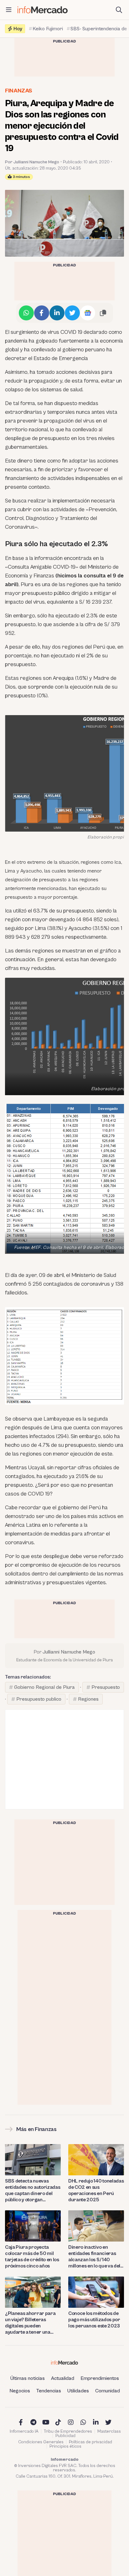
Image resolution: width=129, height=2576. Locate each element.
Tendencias (49, 2391)
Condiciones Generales (41, 2442)
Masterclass (109, 2431)
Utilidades (78, 2391)
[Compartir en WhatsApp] (26, 313)
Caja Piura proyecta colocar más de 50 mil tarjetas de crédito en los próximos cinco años (32, 2257)
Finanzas (19, 91)
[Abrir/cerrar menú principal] (9, 10)
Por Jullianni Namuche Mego (32, 162)
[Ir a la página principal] (43, 10)
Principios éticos (65, 2446)
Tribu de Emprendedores (68, 2431)
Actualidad (63, 2378)
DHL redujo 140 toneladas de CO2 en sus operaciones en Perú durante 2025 (96, 2190)
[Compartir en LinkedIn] (57, 313)
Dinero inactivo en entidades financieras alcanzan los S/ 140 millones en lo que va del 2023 (94, 2257)
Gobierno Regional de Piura (44, 1687)
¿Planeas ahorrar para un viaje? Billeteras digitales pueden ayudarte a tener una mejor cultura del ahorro (32, 2323)
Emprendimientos (100, 2378)
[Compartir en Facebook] (42, 313)
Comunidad (108, 2391)
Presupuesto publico (39, 1699)
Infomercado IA (24, 2431)
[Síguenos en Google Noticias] (88, 313)
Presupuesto (106, 1687)
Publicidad (65, 2436)
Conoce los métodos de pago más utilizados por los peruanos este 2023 (94, 2320)
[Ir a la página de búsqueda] (119, 10)
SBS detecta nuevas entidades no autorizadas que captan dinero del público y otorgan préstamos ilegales (33, 2190)
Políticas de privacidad (90, 2442)
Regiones (88, 1699)
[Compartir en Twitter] (72, 313)
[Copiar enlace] (103, 313)
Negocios (20, 2391)
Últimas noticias (28, 2378)
